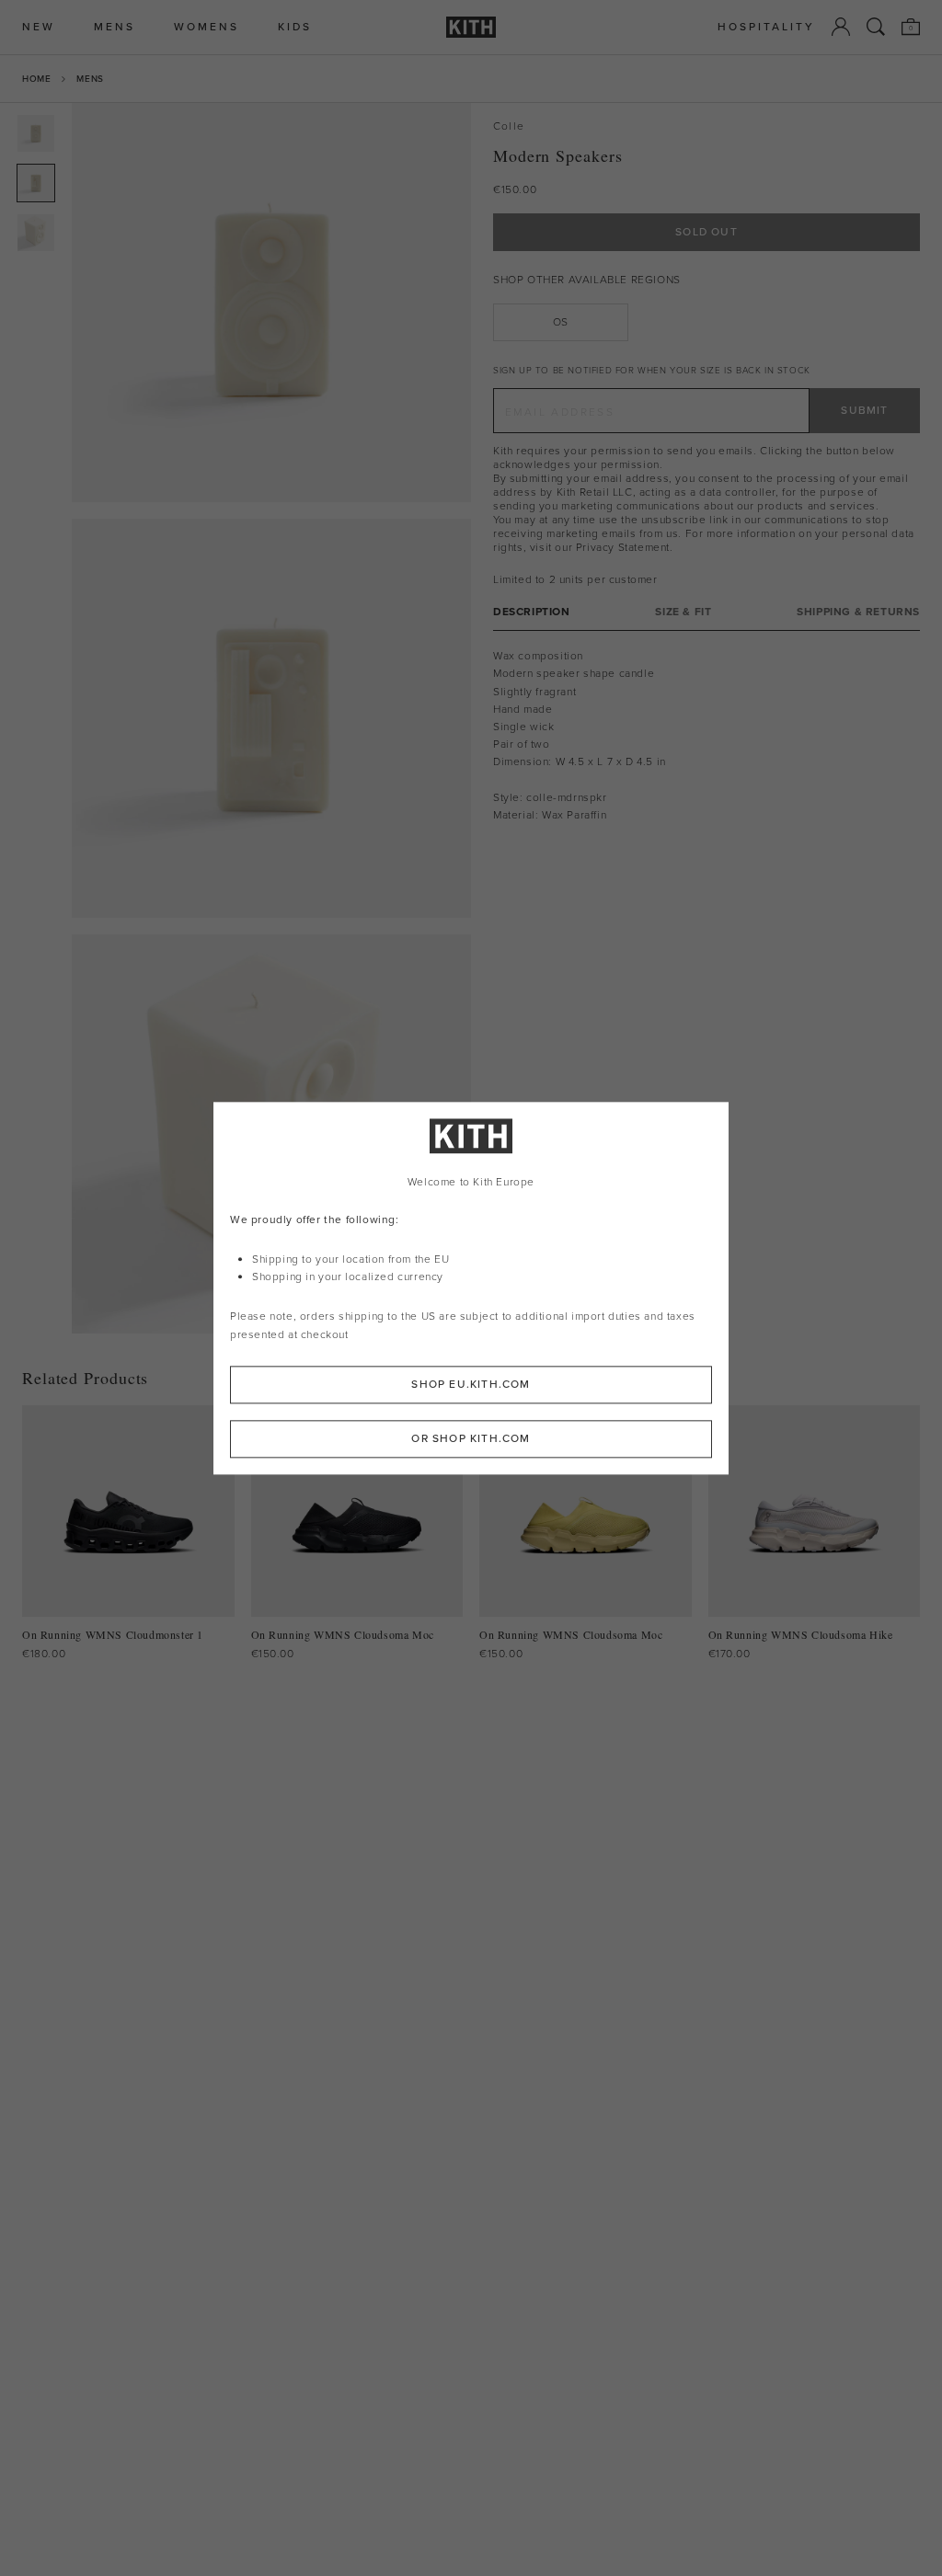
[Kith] (471, 27)
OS (561, 322)
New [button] (39, 27)
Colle (509, 126)
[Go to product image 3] (36, 233)
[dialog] (471, 1288)
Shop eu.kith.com (471, 1384)
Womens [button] (207, 27)
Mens (90, 79)
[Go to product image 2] (36, 183)
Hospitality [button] (766, 27)
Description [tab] (532, 612)
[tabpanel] (706, 736)
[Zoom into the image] (271, 303)
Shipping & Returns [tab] (858, 612)
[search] (876, 27)
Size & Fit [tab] (683, 612)
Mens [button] (115, 27)
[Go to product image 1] (36, 133)
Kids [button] (295, 27)
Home (36, 79)
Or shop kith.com (471, 1438)
